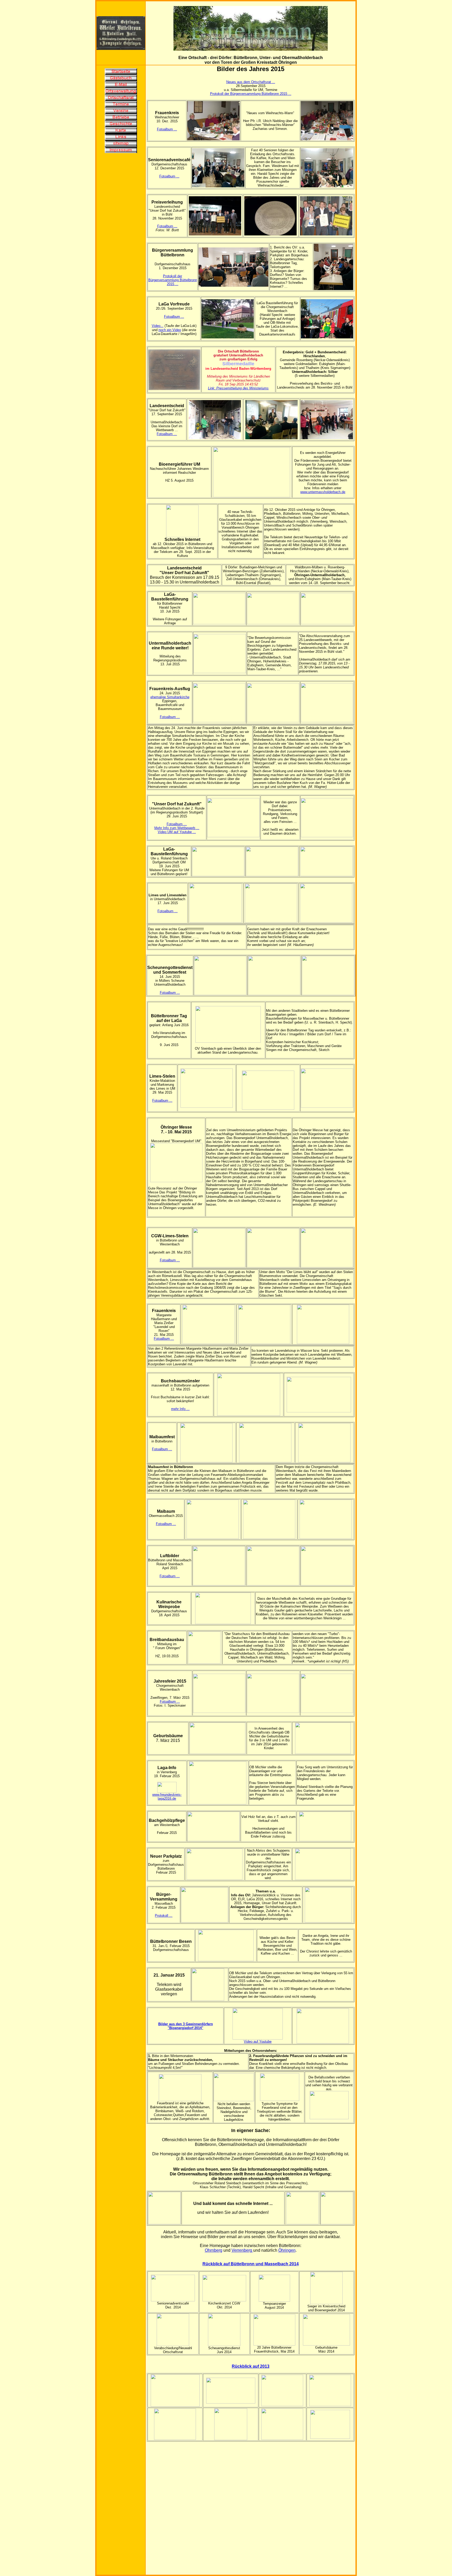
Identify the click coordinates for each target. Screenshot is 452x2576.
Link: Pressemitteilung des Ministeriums (238, 388)
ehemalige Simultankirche (170, 697)
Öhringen (287, 2250)
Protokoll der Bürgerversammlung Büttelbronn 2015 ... (251, 94)
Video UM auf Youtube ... (177, 832)
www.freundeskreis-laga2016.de (167, 1797)
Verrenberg (242, 2250)
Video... (158, 326)
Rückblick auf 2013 (251, 2366)
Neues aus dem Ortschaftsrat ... (251, 82)
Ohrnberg (214, 2250)
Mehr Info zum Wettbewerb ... (177, 828)
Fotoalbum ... (167, 129)
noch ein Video (170, 330)
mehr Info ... (180, 1409)
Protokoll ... (164, 1916)
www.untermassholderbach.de (323, 492)
